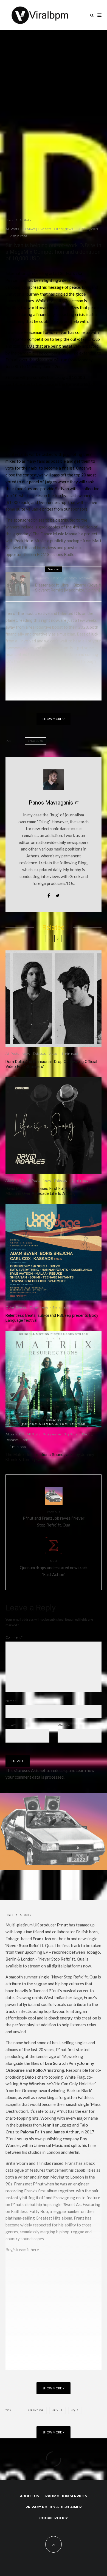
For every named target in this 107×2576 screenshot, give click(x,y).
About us (29, 2496)
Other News (64, 229)
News (26, 1053)
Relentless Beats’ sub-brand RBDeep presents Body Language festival (52, 1318)
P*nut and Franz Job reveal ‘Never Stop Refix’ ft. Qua (54, 1519)
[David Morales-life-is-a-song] (54, 1125)
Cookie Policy (54, 2518)
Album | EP (15, 1180)
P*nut (58, 2410)
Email (11, 1725)
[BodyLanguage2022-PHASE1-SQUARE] (54, 1252)
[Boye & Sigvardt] (18, 584)
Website (64, 1725)
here (35, 2250)
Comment (14, 1637)
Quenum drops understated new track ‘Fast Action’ (54, 1568)
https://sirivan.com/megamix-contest (39, 693)
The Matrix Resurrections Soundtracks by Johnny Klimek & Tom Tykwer (50, 1457)
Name (11, 1701)
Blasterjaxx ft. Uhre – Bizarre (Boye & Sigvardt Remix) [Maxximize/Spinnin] (68, 588)
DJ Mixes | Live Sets (36, 229)
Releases (70, 578)
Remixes (86, 578)
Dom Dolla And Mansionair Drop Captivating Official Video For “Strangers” (51, 1064)
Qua (76, 2410)
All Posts (12, 229)
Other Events (16, 1307)
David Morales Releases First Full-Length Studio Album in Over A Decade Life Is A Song (48, 1191)
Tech (25, 1440)
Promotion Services (66, 2496)
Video (53, 1053)
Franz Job (36, 2410)
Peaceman (36, 741)
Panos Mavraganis (51, 803)
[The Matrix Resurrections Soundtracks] (54, 1379)
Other (56, 578)
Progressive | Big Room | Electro (68, 1434)
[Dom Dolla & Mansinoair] (54, 999)
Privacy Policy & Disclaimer (54, 2507)
